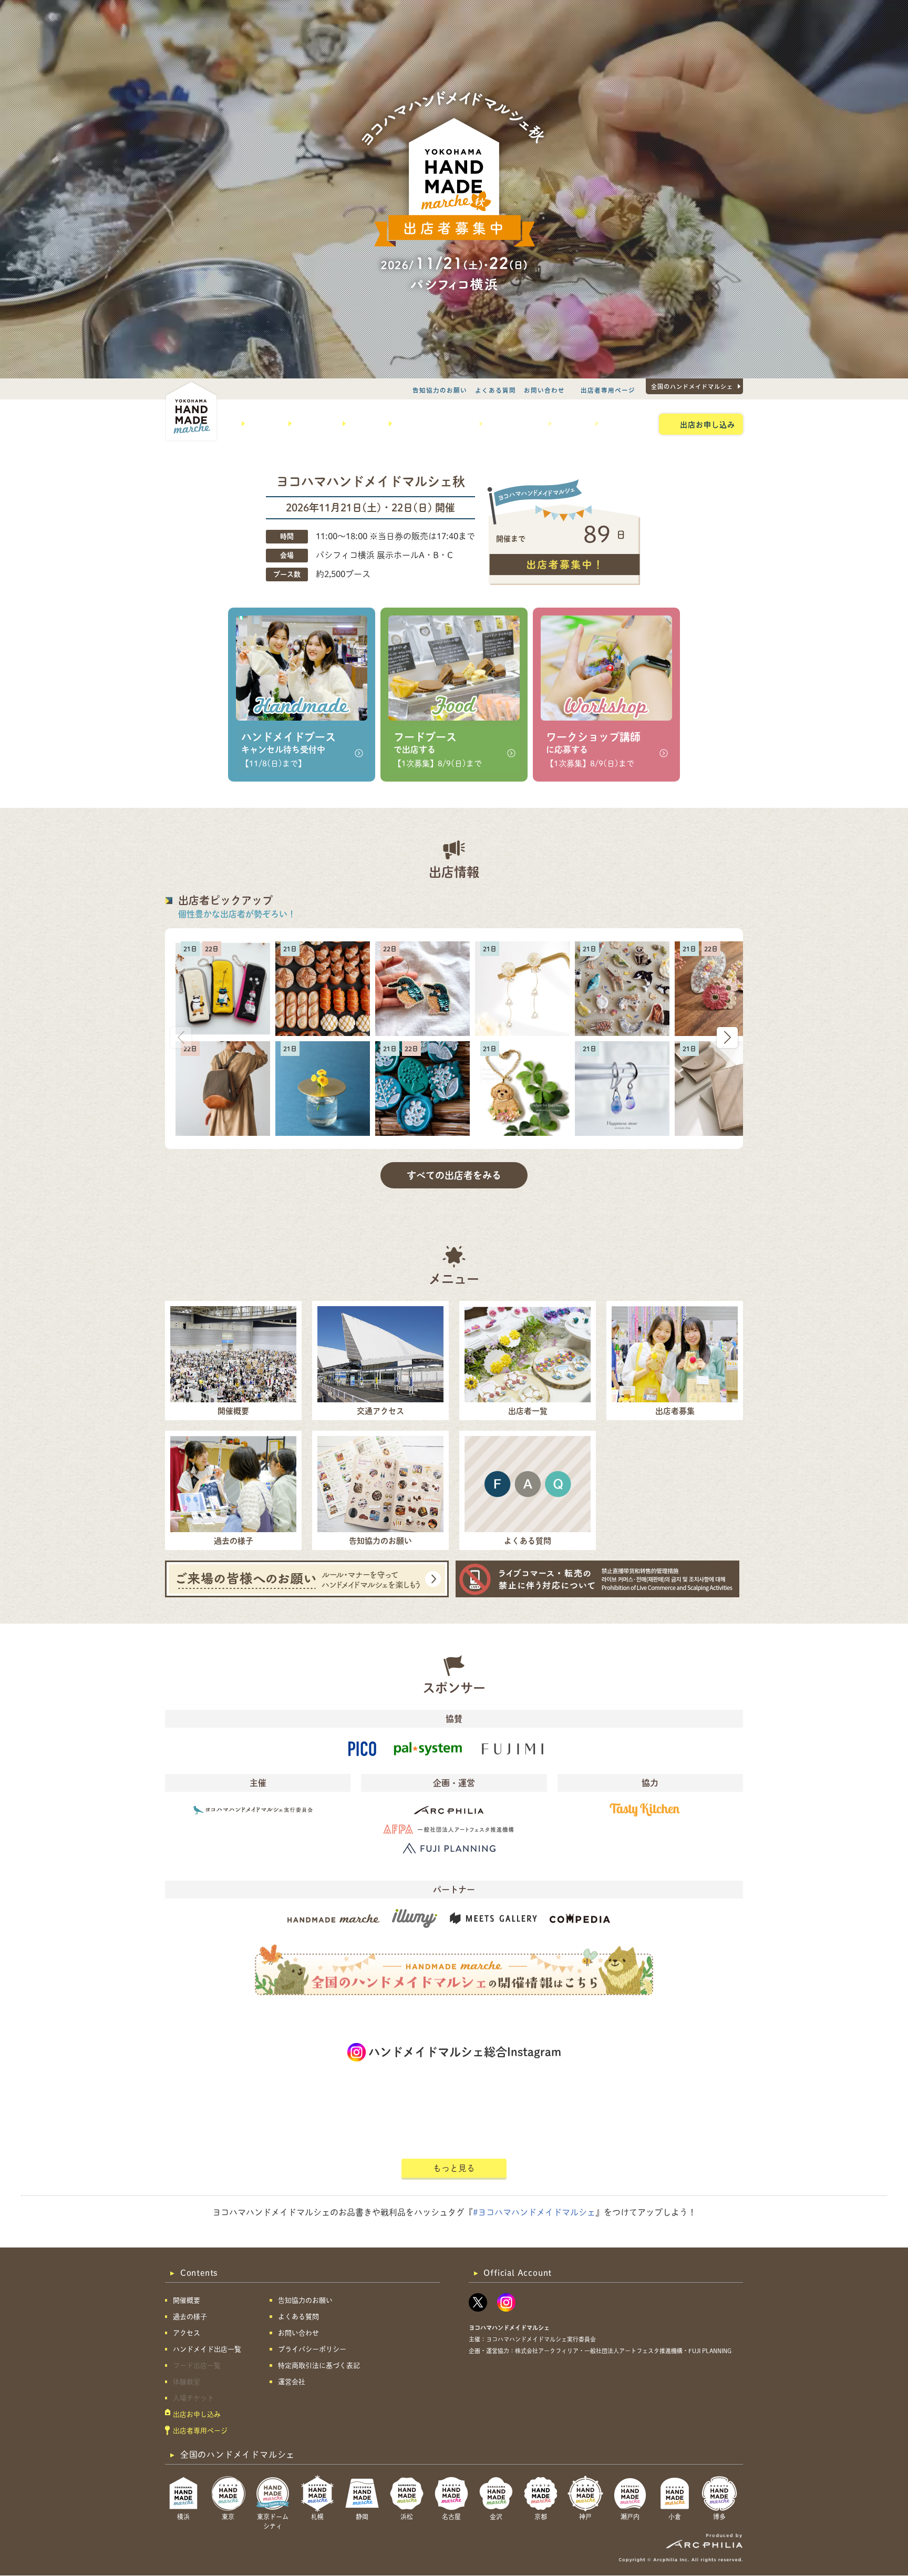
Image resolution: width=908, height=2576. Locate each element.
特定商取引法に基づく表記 (319, 2365)
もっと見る (454, 2168)
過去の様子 (313, 424)
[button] (727, 1038)
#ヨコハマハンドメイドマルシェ (534, 2212)
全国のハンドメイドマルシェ (692, 386)
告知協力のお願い (440, 390)
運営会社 (292, 2382)
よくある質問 (496, 390)
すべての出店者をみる (454, 1175)
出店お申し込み (708, 424)
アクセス (363, 424)
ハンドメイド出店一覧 (432, 424)
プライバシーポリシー (312, 2349)
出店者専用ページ (608, 390)
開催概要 (263, 424)
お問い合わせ (544, 390)
